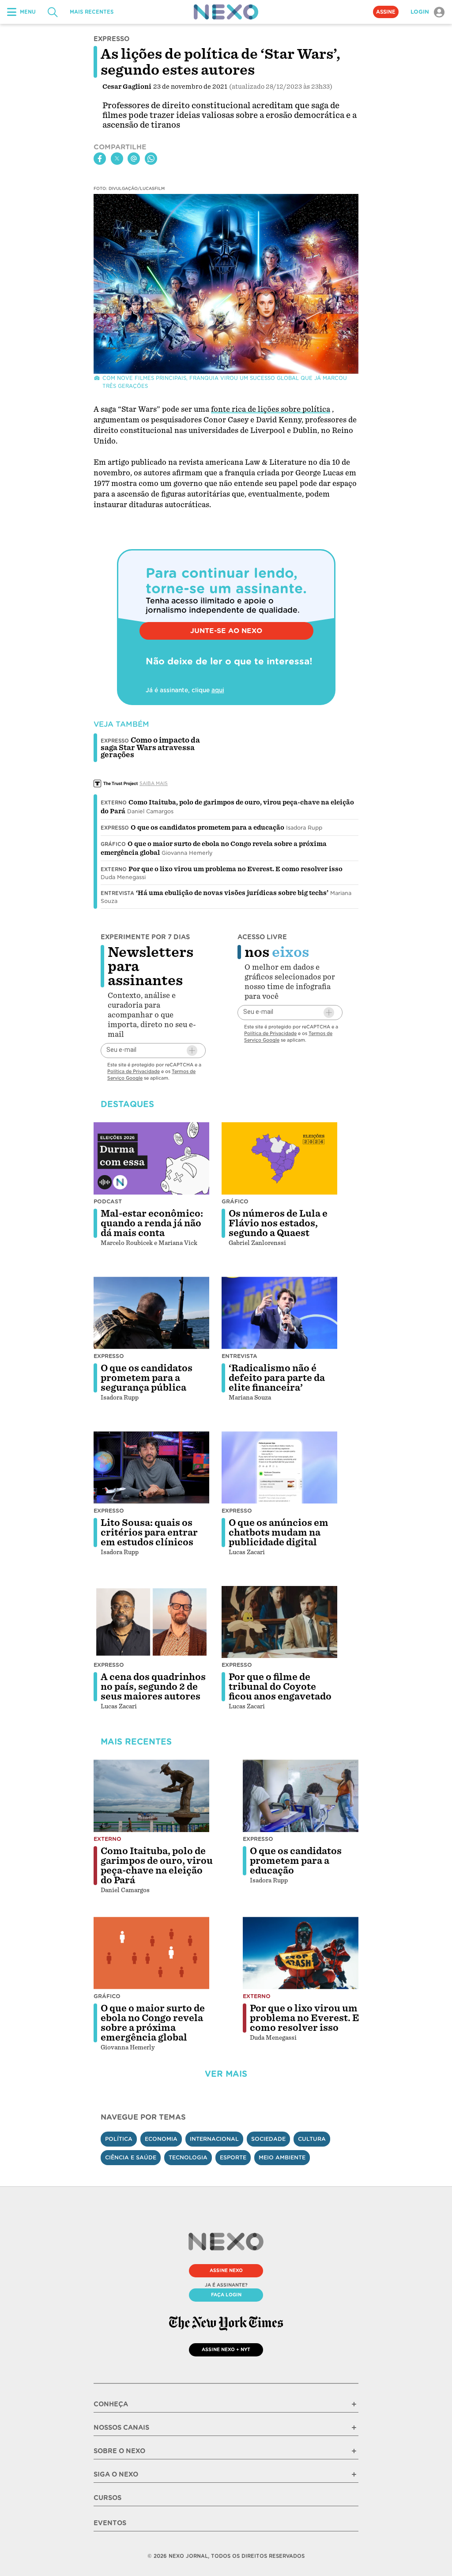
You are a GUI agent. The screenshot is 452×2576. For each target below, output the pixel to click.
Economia (161, 2139)
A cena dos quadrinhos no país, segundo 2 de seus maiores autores (153, 1687)
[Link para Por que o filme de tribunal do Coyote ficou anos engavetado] (279, 1622)
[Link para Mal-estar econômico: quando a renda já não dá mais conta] (151, 1158)
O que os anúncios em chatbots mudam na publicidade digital (279, 1533)
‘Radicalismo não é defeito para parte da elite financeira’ (277, 1378)
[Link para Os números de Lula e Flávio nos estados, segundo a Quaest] (279, 1158)
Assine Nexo (226, 2270)
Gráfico (113, 844)
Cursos (107, 2498)
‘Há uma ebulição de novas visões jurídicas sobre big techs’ (232, 893)
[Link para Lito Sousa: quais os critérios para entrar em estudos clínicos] (151, 1468)
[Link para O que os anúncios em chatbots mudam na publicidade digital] (279, 1468)
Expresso (115, 828)
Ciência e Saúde (131, 2157)
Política (119, 2139)
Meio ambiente (282, 2157)
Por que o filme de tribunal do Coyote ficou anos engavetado (280, 1687)
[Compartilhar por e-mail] (134, 159)
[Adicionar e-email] (192, 1051)
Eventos (110, 2523)
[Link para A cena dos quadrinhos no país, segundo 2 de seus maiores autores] (151, 1622)
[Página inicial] (226, 12)
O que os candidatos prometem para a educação (207, 827)
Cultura (312, 2139)
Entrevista (117, 893)
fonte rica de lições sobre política (271, 409)
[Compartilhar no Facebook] (100, 159)
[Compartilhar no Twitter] (117, 159)
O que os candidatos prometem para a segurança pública (147, 1378)
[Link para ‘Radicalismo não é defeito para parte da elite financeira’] (279, 1313)
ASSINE (386, 12)
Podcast (108, 1201)
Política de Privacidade (134, 1071)
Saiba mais (154, 783)
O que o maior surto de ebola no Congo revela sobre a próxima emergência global (153, 2023)
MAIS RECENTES (92, 12)
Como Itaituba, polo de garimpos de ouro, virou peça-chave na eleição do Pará (157, 1866)
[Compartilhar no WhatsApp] (151, 159)
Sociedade (268, 2139)
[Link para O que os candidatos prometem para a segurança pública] (151, 1313)
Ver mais (226, 2074)
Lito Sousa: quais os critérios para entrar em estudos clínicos (149, 1533)
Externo (114, 803)
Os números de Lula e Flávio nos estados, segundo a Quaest (278, 1223)
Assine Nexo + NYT (226, 2349)
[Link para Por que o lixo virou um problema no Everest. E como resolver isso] (301, 1953)
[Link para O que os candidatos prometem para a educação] (301, 1796)
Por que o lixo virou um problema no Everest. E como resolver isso (235, 869)
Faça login (226, 2295)
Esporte (233, 2157)
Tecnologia (188, 2157)
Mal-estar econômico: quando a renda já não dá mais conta (152, 1223)
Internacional (214, 2139)
